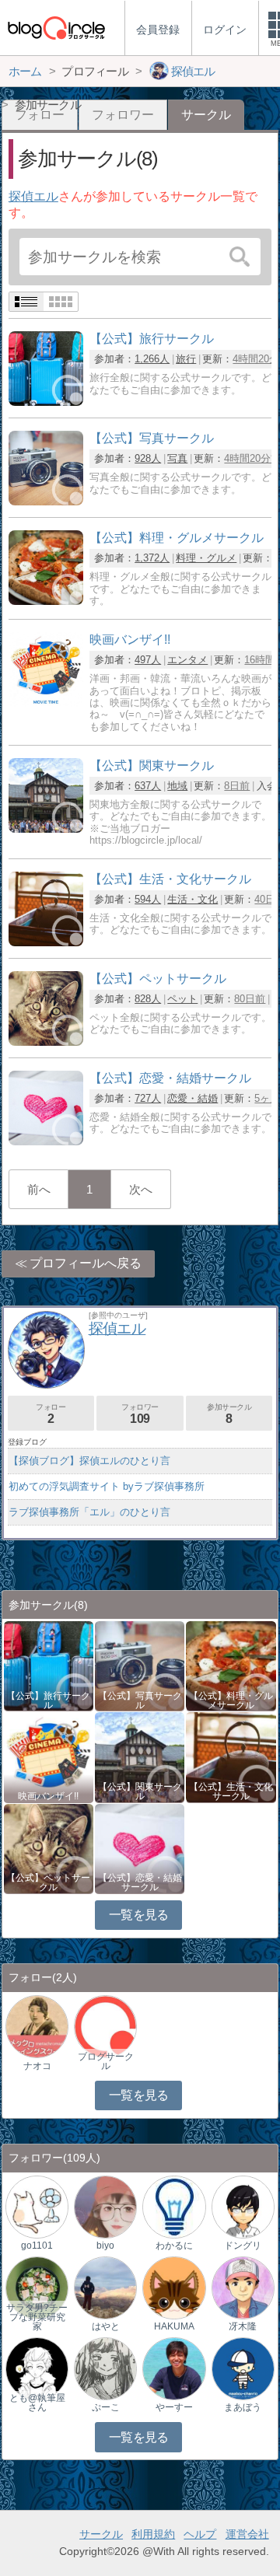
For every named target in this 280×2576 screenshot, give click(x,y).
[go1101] (37, 2206)
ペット (182, 999)
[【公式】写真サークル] (46, 501)
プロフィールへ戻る (86, 1263)
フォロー (51, 1414)
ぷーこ (106, 2407)
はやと (106, 2326)
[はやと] (105, 2287)
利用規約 (153, 2534)
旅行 (186, 359)
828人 (148, 999)
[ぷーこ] (105, 2368)
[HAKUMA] (174, 2287)
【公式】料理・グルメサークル (231, 1700)
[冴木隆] (243, 2287)
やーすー (174, 2407)
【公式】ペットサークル (48, 1882)
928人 (148, 458)
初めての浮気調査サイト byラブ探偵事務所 (107, 1486)
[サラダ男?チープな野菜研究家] (37, 2287)
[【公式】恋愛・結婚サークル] (46, 1141)
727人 (148, 1098)
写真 (177, 458)
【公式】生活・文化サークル (231, 1791)
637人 (148, 786)
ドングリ (243, 2246)
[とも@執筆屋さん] (37, 2368)
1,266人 (152, 359)
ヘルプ (200, 2534)
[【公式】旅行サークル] (46, 402)
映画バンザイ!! (48, 1796)
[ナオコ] (37, 2026)
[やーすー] (174, 2368)
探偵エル (33, 196)
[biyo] (105, 2206)
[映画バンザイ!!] (46, 703)
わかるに (174, 2246)
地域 (177, 786)
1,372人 (152, 558)
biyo (105, 2246)
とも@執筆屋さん (37, 2403)
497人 (148, 660)
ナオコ (37, 2066)
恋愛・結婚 (192, 1098)
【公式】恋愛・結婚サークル (140, 1882)
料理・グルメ (206, 558)
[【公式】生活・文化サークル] (46, 942)
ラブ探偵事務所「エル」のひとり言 (89, 1512)
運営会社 (247, 2534)
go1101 (37, 2246)
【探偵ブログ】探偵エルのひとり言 (89, 1461)
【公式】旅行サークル (48, 1700)
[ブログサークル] (56, 28)
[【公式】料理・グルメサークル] (46, 601)
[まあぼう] (243, 2368)
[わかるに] (174, 2206)
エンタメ (187, 660)
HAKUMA (174, 2326)
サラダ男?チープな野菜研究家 (37, 2317)
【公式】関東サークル (140, 1791)
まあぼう (243, 2407)
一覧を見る (139, 1915)
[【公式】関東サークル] (46, 828)
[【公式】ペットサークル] (46, 1042)
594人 (148, 899)
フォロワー (123, 115)
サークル (101, 2534)
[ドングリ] (243, 2206)
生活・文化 (192, 899)
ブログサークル (106, 2061)
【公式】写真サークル (140, 1700)
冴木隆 (243, 2326)
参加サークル (229, 1414)
